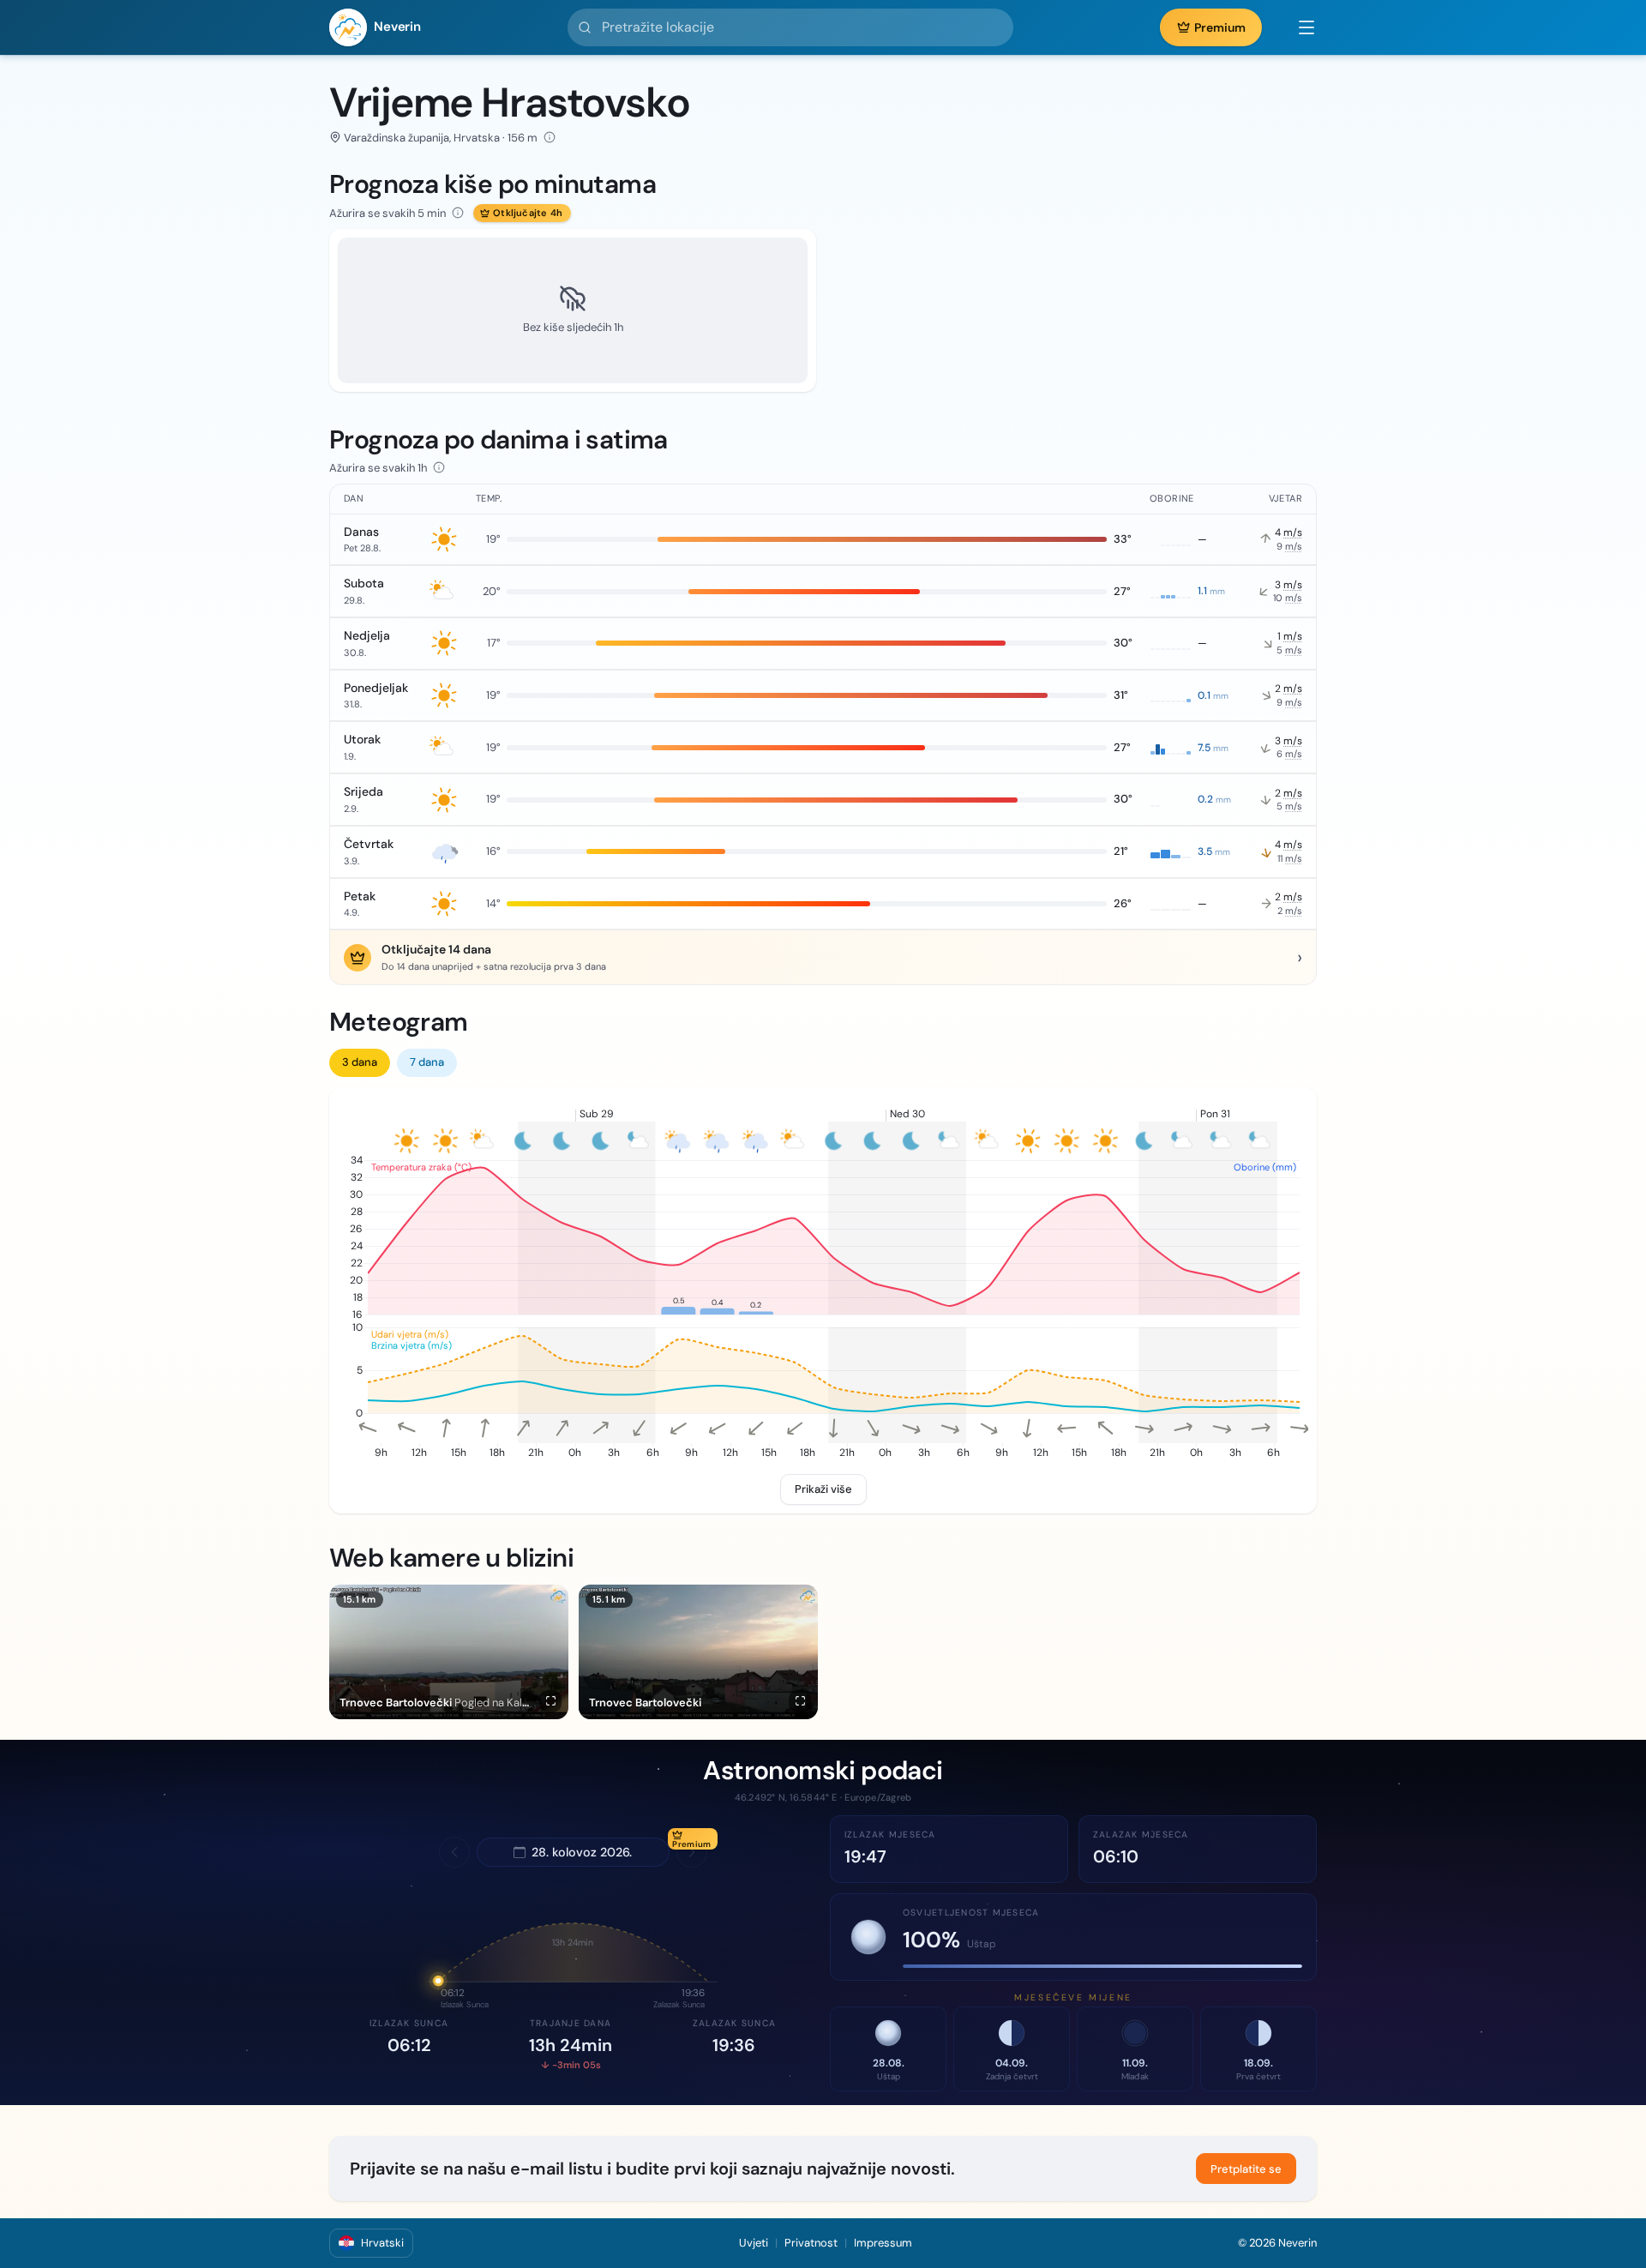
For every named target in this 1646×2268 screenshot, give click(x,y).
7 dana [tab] (427, 1062)
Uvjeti (754, 2243)
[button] (1298, 27)
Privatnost (811, 2243)
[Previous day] (454, 1852)
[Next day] (692, 1852)
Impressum (883, 2243)
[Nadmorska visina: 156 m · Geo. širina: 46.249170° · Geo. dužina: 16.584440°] (550, 137)
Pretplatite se (1246, 2169)
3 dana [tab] (360, 1062)
